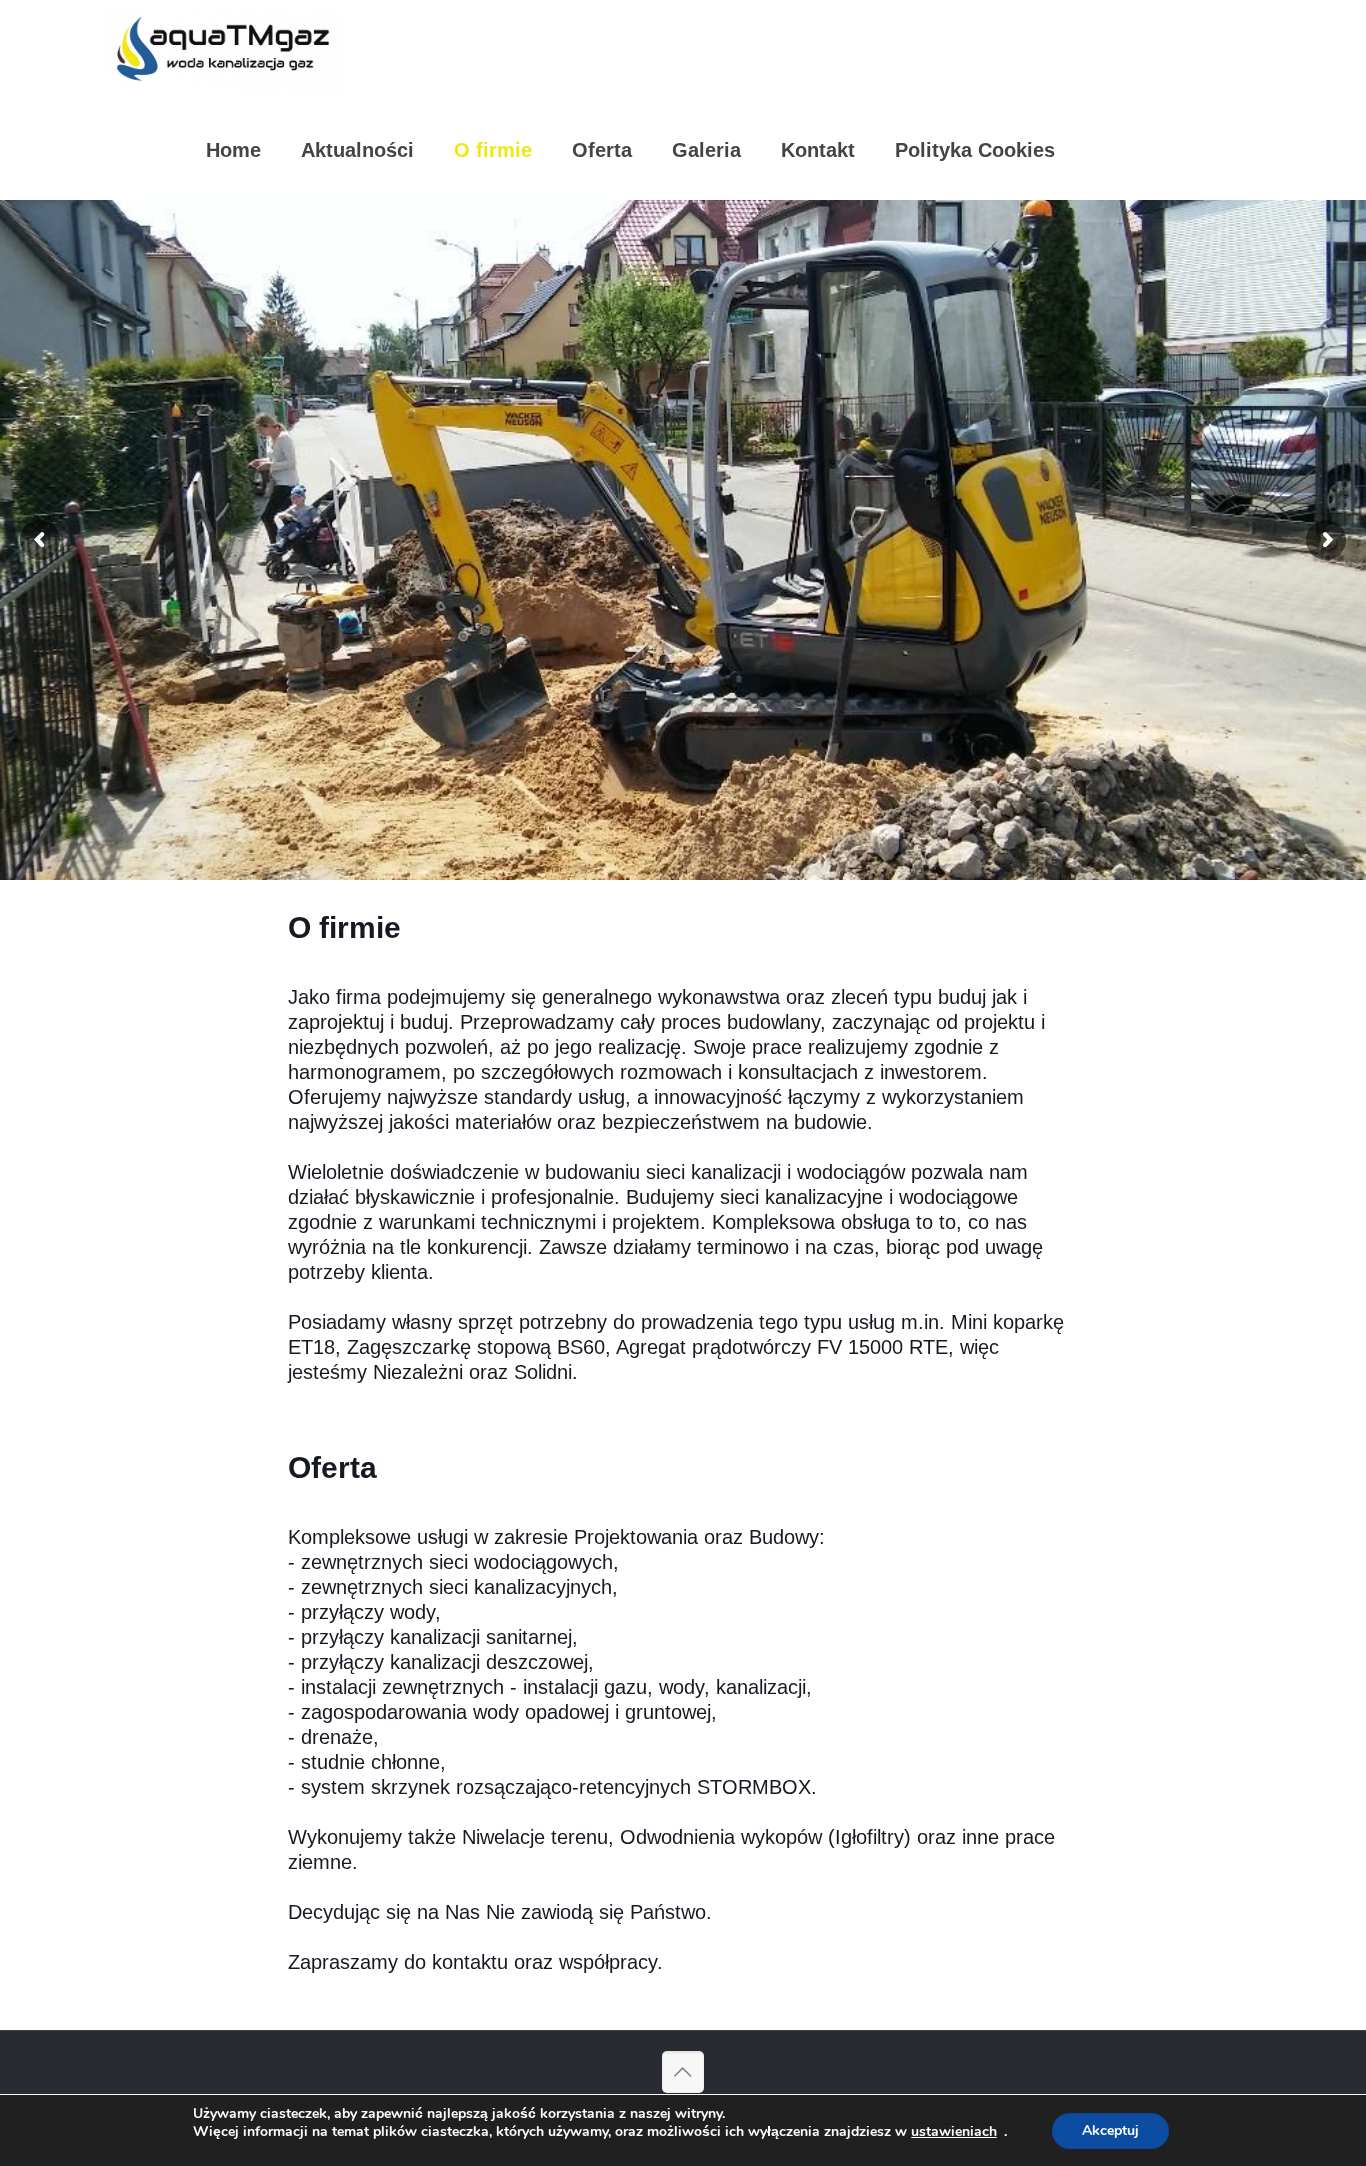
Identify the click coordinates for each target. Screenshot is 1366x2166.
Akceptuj (1110, 2130)
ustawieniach (954, 2132)
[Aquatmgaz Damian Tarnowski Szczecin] (224, 50)
